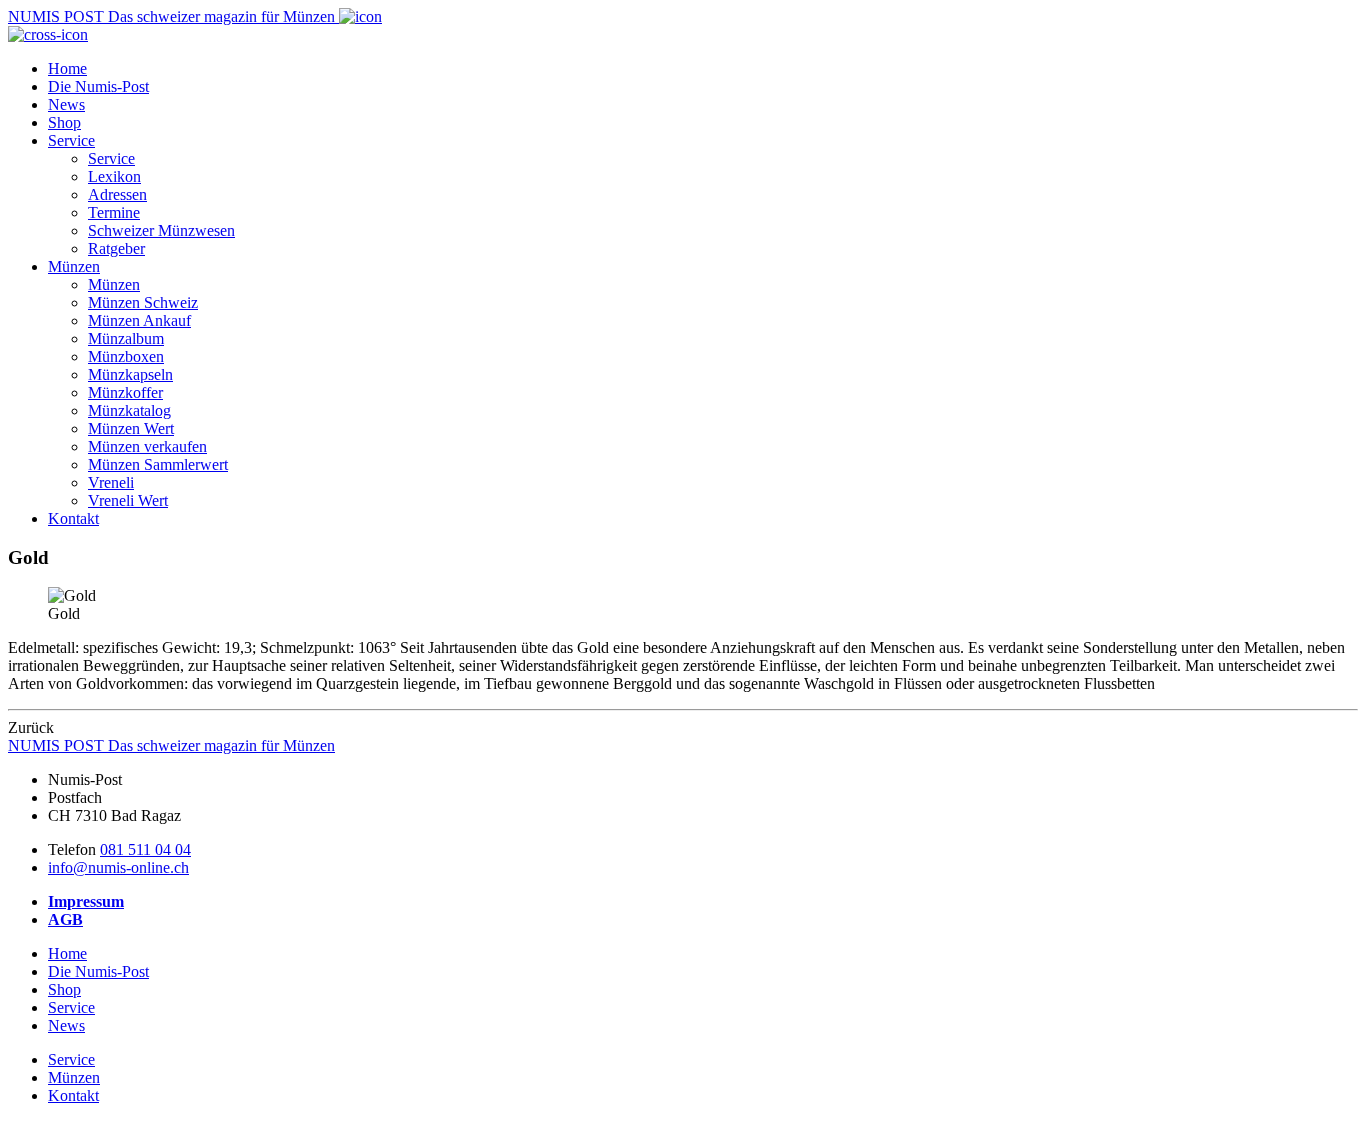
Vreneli (111, 482)
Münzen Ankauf (139, 320)
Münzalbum (126, 338)
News (66, 104)
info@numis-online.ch (118, 867)
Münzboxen (126, 356)
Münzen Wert (131, 428)
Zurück (31, 727)
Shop (64, 122)
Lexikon (114, 176)
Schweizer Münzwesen (161, 230)
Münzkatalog (129, 410)
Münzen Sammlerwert (158, 464)
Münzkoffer (125, 392)
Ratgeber (116, 248)
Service (71, 140)
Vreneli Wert (128, 500)
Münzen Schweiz (143, 302)
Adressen (117, 194)
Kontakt (73, 518)
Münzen (74, 266)
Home (67, 68)
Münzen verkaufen (147, 446)
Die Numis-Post (98, 86)
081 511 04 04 (145, 849)
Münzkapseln (130, 374)
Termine (114, 212)
